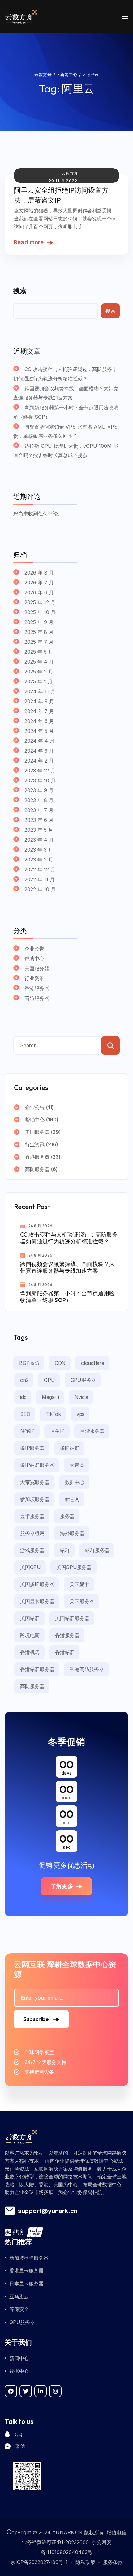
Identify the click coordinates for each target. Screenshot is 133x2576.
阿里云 (78, 88)
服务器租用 (32, 1533)
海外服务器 (72, 1533)
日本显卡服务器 (26, 2283)
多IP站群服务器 (37, 1465)
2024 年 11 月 (40, 691)
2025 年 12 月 (40, 602)
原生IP (57, 1431)
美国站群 (30, 1618)
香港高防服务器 (87, 1669)
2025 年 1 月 (39, 681)
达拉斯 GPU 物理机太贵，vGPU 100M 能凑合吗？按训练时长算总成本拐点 (66, 451)
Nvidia (82, 1397)
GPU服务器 (83, 1380)
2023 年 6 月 (39, 820)
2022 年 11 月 (40, 879)
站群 (65, 1550)
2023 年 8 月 (39, 800)
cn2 (24, 1380)
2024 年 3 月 (39, 751)
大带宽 (77, 1465)
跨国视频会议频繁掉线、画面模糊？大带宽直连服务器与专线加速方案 (66, 393)
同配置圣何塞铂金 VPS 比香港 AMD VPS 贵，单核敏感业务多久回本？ (65, 431)
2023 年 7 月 (39, 810)
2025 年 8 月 (39, 632)
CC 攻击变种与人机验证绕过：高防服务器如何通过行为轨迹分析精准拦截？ (65, 374)
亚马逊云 (19, 2296)
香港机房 (30, 1652)
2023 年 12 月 (40, 771)
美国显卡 (79, 1584)
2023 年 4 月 (39, 840)
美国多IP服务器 (37, 1584)
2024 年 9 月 (39, 701)
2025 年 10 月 (40, 612)
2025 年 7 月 (39, 642)
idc (23, 1397)
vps (80, 1414)
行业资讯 (34, 978)
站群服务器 (97, 1550)
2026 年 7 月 (39, 583)
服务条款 (113, 2562)
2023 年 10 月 (40, 780)
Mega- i (50, 1397)
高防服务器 (37, 998)
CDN (60, 1363)
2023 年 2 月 (39, 860)
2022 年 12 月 (40, 869)
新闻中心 (19, 2358)
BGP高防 (29, 1363)
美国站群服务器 (72, 1618)
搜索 (20, 291)
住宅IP (27, 1431)
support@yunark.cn (48, 2211)
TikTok (53, 1414)
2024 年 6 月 (39, 721)
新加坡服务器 (35, 1499)
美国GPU (30, 1567)
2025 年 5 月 (39, 652)
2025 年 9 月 (39, 622)
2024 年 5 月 (39, 731)
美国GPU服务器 (74, 1567)
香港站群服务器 (37, 1669)
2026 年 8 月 (39, 573)
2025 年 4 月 (39, 662)
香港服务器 (37, 988)
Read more (29, 242)
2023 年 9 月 (39, 790)
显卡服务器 (32, 1516)
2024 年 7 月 (39, 711)
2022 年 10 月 (40, 889)
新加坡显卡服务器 (29, 2258)
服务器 (67, 1516)
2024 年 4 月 (39, 741)
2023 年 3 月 (39, 850)
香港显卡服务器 (26, 2271)
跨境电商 (30, 1635)
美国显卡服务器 (37, 1601)
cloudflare (93, 1363)
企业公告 (34, 949)
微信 (20, 2446)
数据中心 (75, 1482)
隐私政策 (85, 2562)
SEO (25, 1414)
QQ (18, 2434)
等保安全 (19, 2309)
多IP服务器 (32, 1448)
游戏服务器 (32, 1550)
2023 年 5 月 (39, 830)
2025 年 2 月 (39, 672)
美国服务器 (37, 968)
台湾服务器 (92, 1431)
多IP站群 (70, 1448)
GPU (49, 1380)
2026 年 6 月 (39, 592)
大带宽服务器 (35, 1482)
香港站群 (65, 1652)
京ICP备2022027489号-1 (39, 2562)
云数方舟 (70, 173)
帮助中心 (34, 959)
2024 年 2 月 (39, 761)
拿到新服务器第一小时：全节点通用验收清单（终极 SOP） (66, 412)
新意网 (72, 1499)
